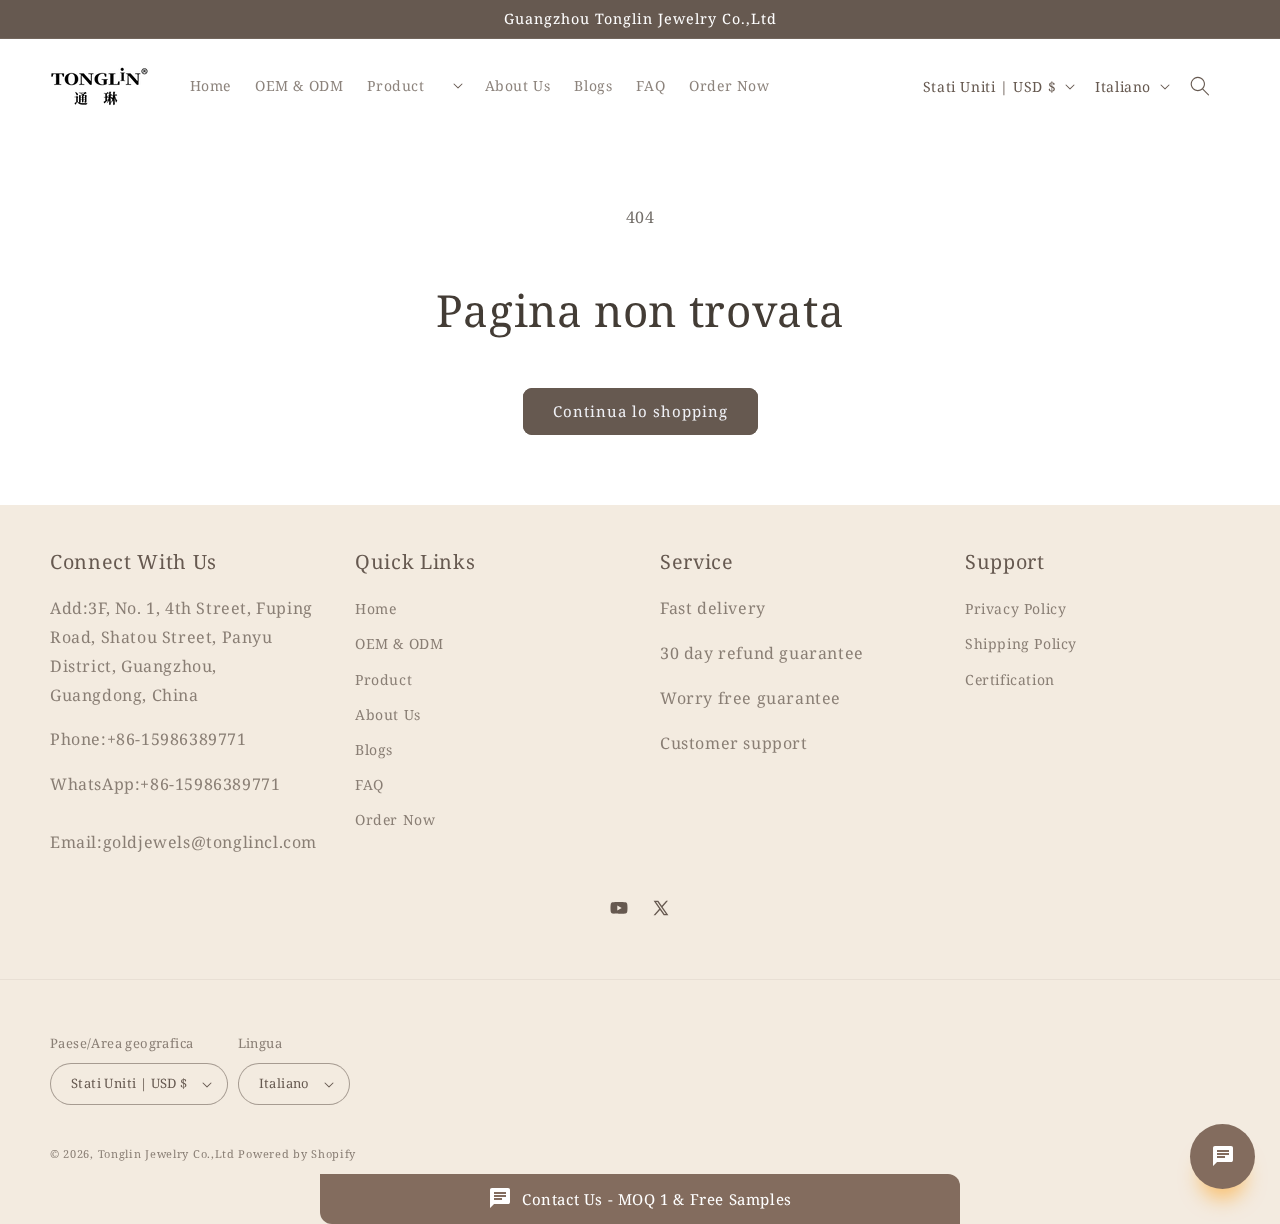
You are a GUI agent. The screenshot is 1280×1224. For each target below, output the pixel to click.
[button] (1200, 86)
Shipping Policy (1021, 643)
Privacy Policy (1015, 608)
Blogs (374, 749)
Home (375, 608)
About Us (388, 714)
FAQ (369, 784)
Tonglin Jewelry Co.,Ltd (166, 1153)
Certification (1010, 679)
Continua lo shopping (640, 411)
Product (383, 679)
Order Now (395, 819)
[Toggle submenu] (458, 86)
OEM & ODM (399, 643)
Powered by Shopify (297, 1153)
